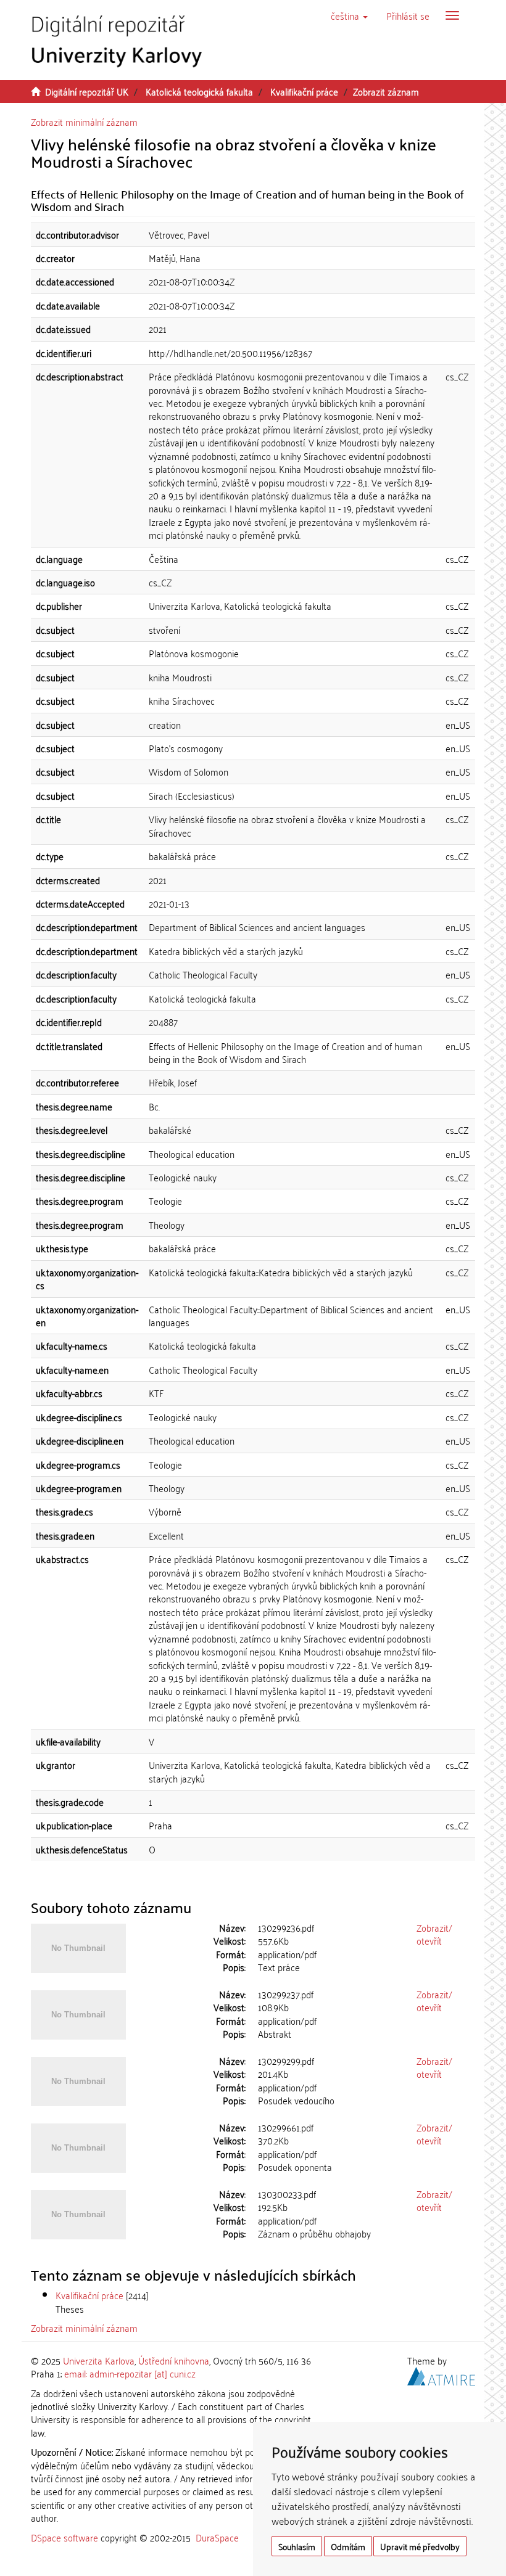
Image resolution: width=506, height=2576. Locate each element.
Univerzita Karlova (99, 2360)
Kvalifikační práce (304, 91)
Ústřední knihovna (174, 2360)
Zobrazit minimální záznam (84, 121)
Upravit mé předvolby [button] (420, 2546)
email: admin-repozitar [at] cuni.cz (130, 2373)
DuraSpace (217, 2537)
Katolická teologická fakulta (199, 91)
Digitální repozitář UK (87, 91)
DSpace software (64, 2537)
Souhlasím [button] (297, 2546)
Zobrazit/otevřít (434, 1934)
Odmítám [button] (348, 2546)
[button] (349, 15)
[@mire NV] (441, 2374)
